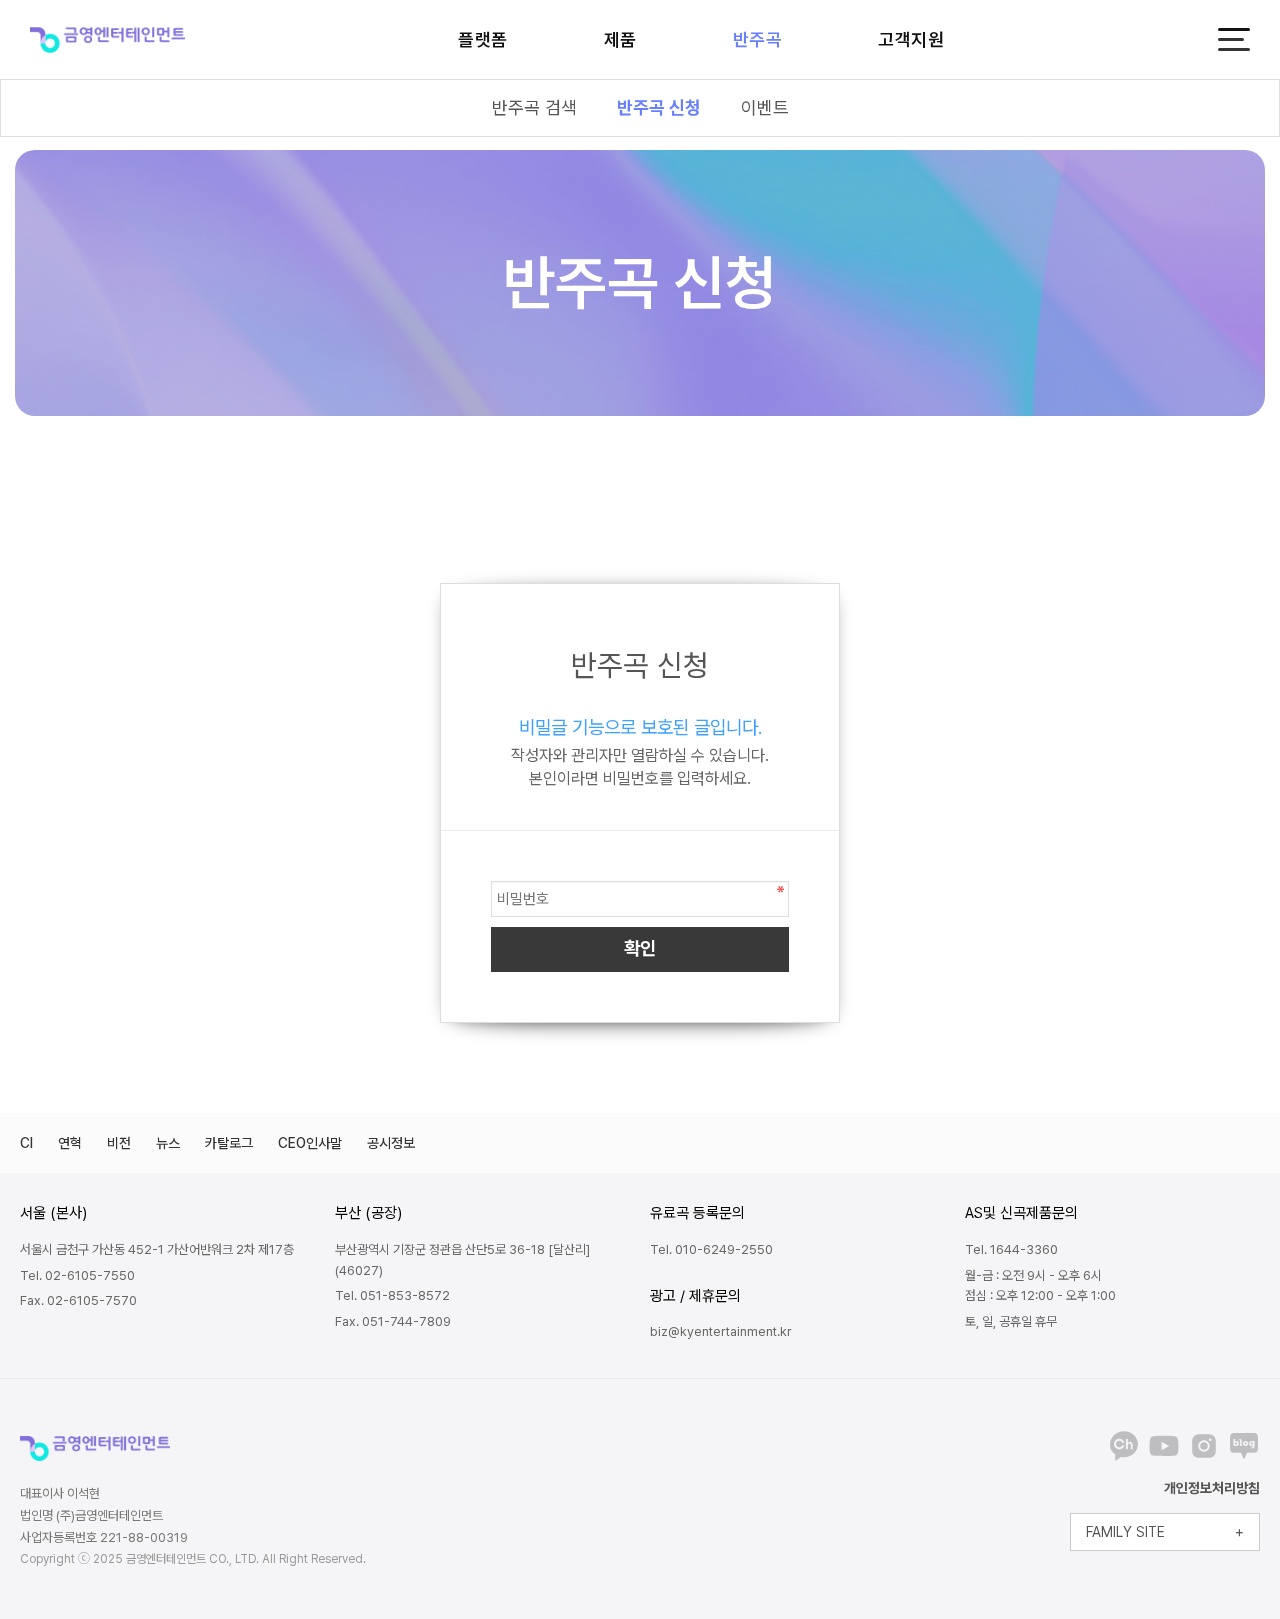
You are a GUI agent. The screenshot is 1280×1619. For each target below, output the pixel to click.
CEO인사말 (310, 1143)
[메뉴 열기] (1234, 39)
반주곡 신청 (659, 107)
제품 (620, 39)
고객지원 (911, 39)
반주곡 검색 (534, 107)
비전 (119, 1143)
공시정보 (391, 1143)
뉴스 (168, 1143)
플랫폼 (483, 39)
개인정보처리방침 (1212, 1488)
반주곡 (758, 39)
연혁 (70, 1143)
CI (26, 1143)
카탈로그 (229, 1143)
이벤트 (765, 107)
